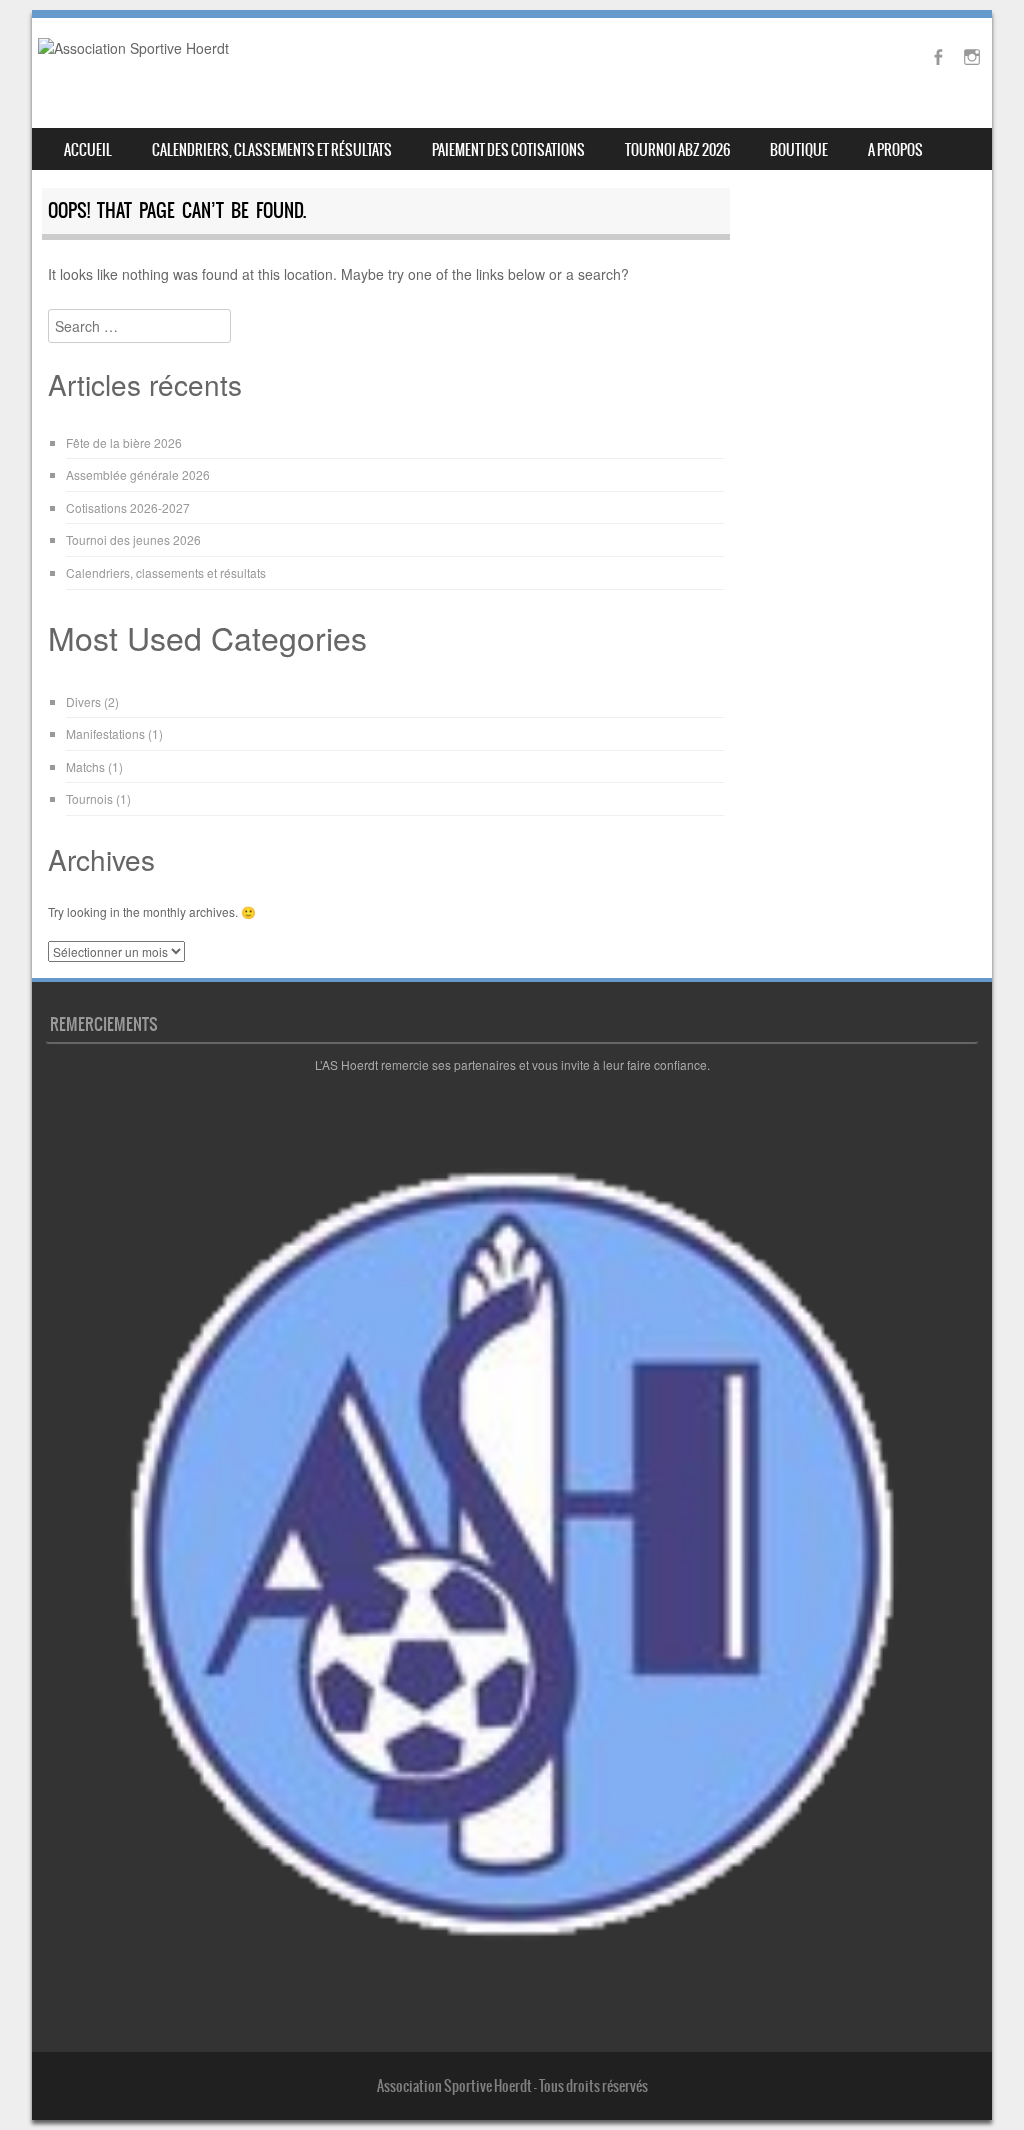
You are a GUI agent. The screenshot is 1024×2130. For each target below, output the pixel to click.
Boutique (799, 150)
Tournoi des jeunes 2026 (133, 539)
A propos (895, 150)
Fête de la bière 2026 (124, 442)
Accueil (88, 150)
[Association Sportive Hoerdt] (133, 48)
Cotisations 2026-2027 (128, 507)
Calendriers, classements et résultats (272, 150)
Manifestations (105, 733)
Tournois (89, 798)
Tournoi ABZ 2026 (677, 150)
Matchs (85, 766)
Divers (83, 701)
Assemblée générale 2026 (138, 474)
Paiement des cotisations (508, 150)
